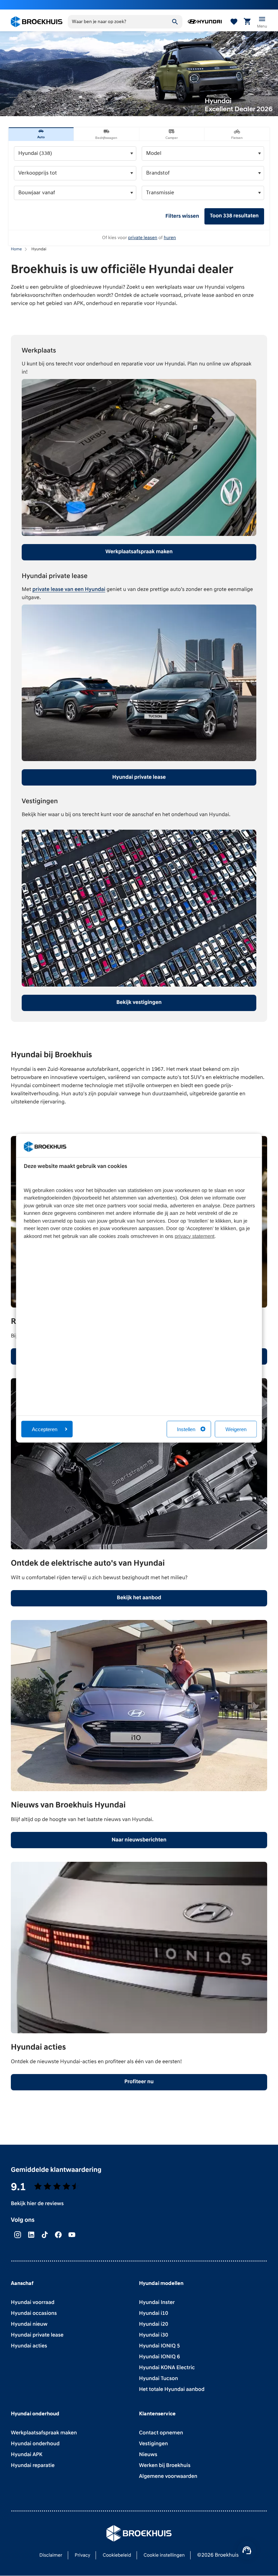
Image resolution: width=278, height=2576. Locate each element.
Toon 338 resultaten (234, 216)
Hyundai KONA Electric (167, 2368)
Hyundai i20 (154, 2324)
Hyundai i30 (154, 2335)
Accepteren (45, 1429)
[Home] (37, 22)
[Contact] (247, 2550)
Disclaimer (51, 2555)
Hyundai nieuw (29, 2324)
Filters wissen (182, 216)
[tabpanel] (139, 193)
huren (170, 238)
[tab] (41, 134)
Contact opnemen (161, 2433)
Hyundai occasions (34, 2313)
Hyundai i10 (154, 2313)
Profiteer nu (139, 2082)
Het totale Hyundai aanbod (172, 2390)
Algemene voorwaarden (168, 2476)
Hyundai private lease (139, 777)
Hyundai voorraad (33, 2303)
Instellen (186, 1429)
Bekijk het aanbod (139, 1598)
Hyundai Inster (157, 2303)
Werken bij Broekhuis (165, 2466)
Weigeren (236, 1429)
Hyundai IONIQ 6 (160, 2357)
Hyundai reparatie (33, 2466)
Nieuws (148, 2455)
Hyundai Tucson (158, 2379)
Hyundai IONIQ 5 (160, 2346)
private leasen (143, 238)
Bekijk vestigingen (139, 1003)
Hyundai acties (29, 2346)
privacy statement (195, 1236)
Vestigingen (153, 2444)
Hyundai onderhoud (35, 2444)
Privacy (82, 2555)
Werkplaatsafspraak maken (139, 552)
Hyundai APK (27, 2455)
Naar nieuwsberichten (139, 1840)
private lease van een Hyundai (69, 590)
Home (16, 249)
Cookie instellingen (164, 2555)
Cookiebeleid (117, 2555)
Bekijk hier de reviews (37, 2204)
